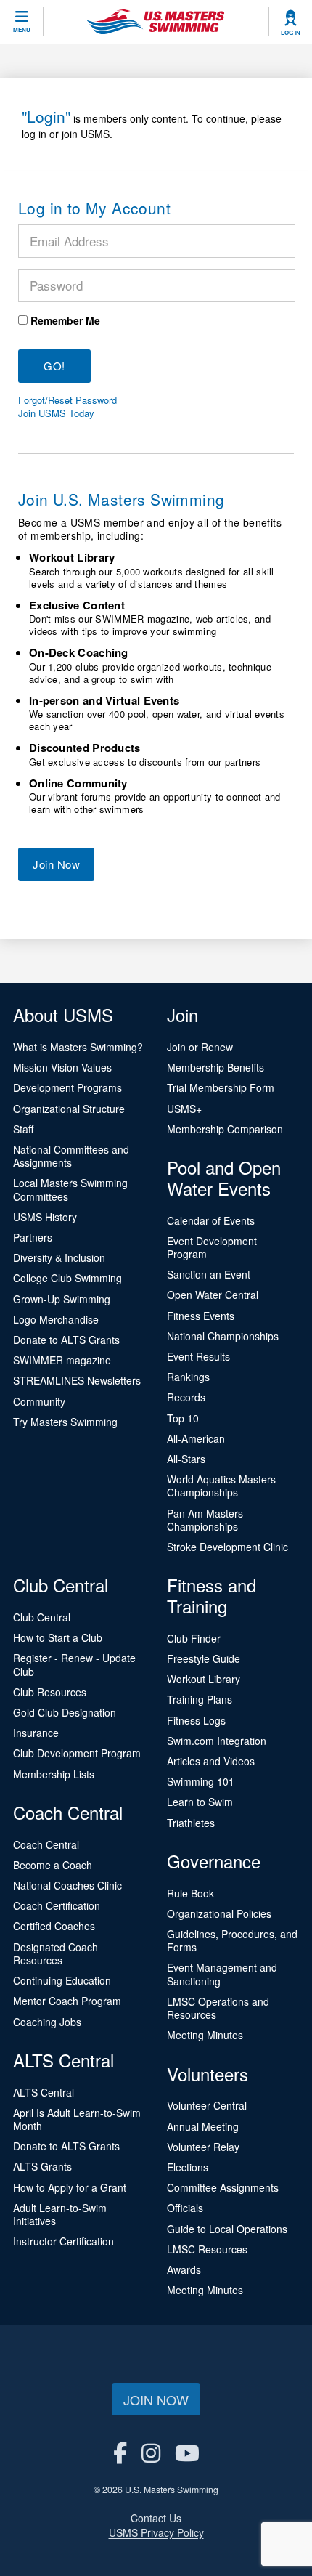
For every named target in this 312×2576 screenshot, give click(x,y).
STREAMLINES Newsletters (77, 1380)
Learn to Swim (200, 1802)
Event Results (198, 1356)
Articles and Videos (211, 1761)
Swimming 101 (201, 1781)
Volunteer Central (207, 2105)
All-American (196, 1438)
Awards (184, 2269)
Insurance (36, 1733)
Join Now (56, 864)
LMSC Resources (207, 2249)
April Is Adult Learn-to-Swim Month (77, 2119)
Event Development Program (212, 1247)
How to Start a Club (58, 1637)
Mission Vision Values (62, 1067)
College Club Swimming (67, 1278)
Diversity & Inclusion (59, 1257)
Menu (22, 30)
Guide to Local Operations (227, 2229)
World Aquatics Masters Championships (221, 1486)
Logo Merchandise (56, 1319)
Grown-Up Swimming (62, 1299)
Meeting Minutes (205, 2035)
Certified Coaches (54, 1926)
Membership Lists (54, 1774)
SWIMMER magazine (62, 1360)
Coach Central (46, 1844)
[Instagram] (151, 2452)
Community (39, 1401)
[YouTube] (187, 2452)
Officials (185, 2208)
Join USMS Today (56, 413)
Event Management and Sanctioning (222, 1974)
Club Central (42, 1617)
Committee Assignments (223, 2187)
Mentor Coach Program (67, 2001)
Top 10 (183, 1418)
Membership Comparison (225, 1129)
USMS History (45, 1217)
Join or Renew (200, 1047)
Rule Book (190, 1893)
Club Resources (50, 1692)
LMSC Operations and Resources (218, 2008)
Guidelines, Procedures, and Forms (232, 1940)
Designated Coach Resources (56, 1953)
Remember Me (65, 320)
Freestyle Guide (204, 1658)
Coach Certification (57, 1905)
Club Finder (194, 1638)
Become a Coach (53, 1865)
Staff (23, 1129)
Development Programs (67, 1087)
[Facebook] (120, 2452)
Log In (291, 33)
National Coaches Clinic (67, 1885)
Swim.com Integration (217, 1741)
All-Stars (186, 1459)
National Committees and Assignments (71, 1156)
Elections (188, 2167)
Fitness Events (201, 1316)
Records (186, 1397)
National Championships (223, 1336)
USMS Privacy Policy (156, 2532)
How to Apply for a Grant (70, 2187)
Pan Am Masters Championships (205, 1520)
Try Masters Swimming (65, 1422)
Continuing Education (62, 1980)
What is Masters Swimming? (78, 1047)
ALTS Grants (42, 2166)
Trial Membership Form (221, 1087)
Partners (33, 1237)
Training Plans (200, 1699)
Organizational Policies (219, 1913)
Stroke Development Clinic (227, 1547)
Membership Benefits (215, 1067)
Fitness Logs (196, 1720)
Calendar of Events (211, 1220)
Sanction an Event (209, 1274)
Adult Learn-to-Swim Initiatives (60, 2214)
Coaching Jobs (47, 2022)
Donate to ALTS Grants (66, 1340)
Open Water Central (213, 1295)
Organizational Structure (69, 1109)
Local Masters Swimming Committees (70, 1189)
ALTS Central (44, 2092)
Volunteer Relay (203, 2147)
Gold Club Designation (65, 1712)
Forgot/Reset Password (67, 400)
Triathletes (191, 1823)
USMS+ (184, 1109)
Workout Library (204, 1679)
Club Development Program (77, 1753)
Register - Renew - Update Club (74, 1664)
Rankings (188, 1377)
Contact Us (156, 2518)
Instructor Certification (63, 2241)
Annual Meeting (203, 2126)
